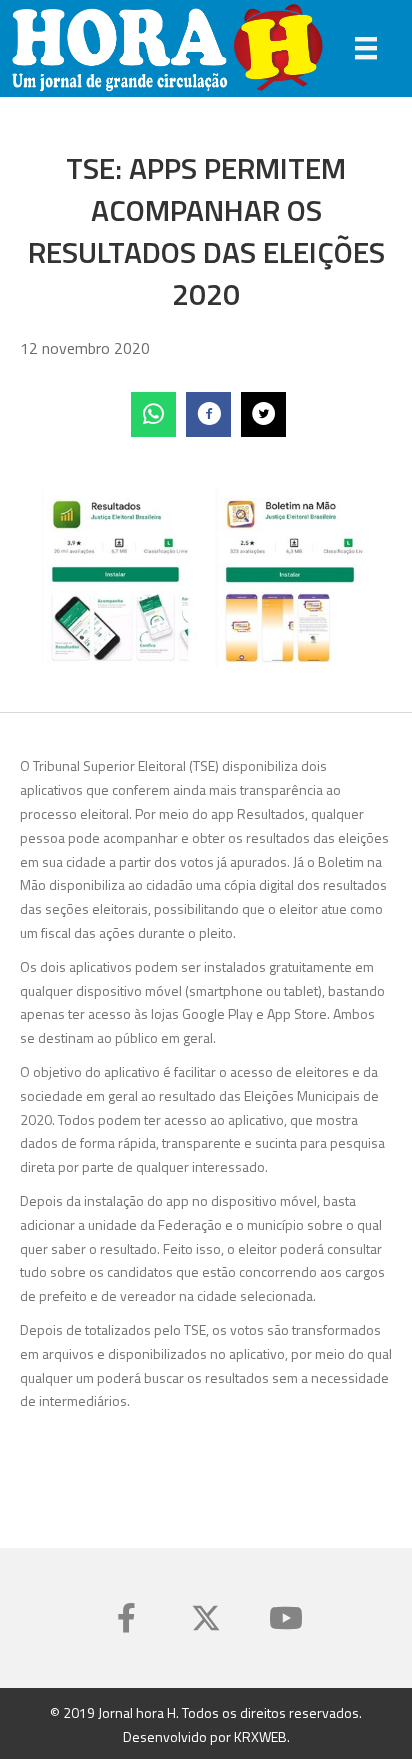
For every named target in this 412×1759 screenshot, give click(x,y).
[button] (126, 1618)
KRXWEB (260, 1736)
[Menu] (366, 48)
